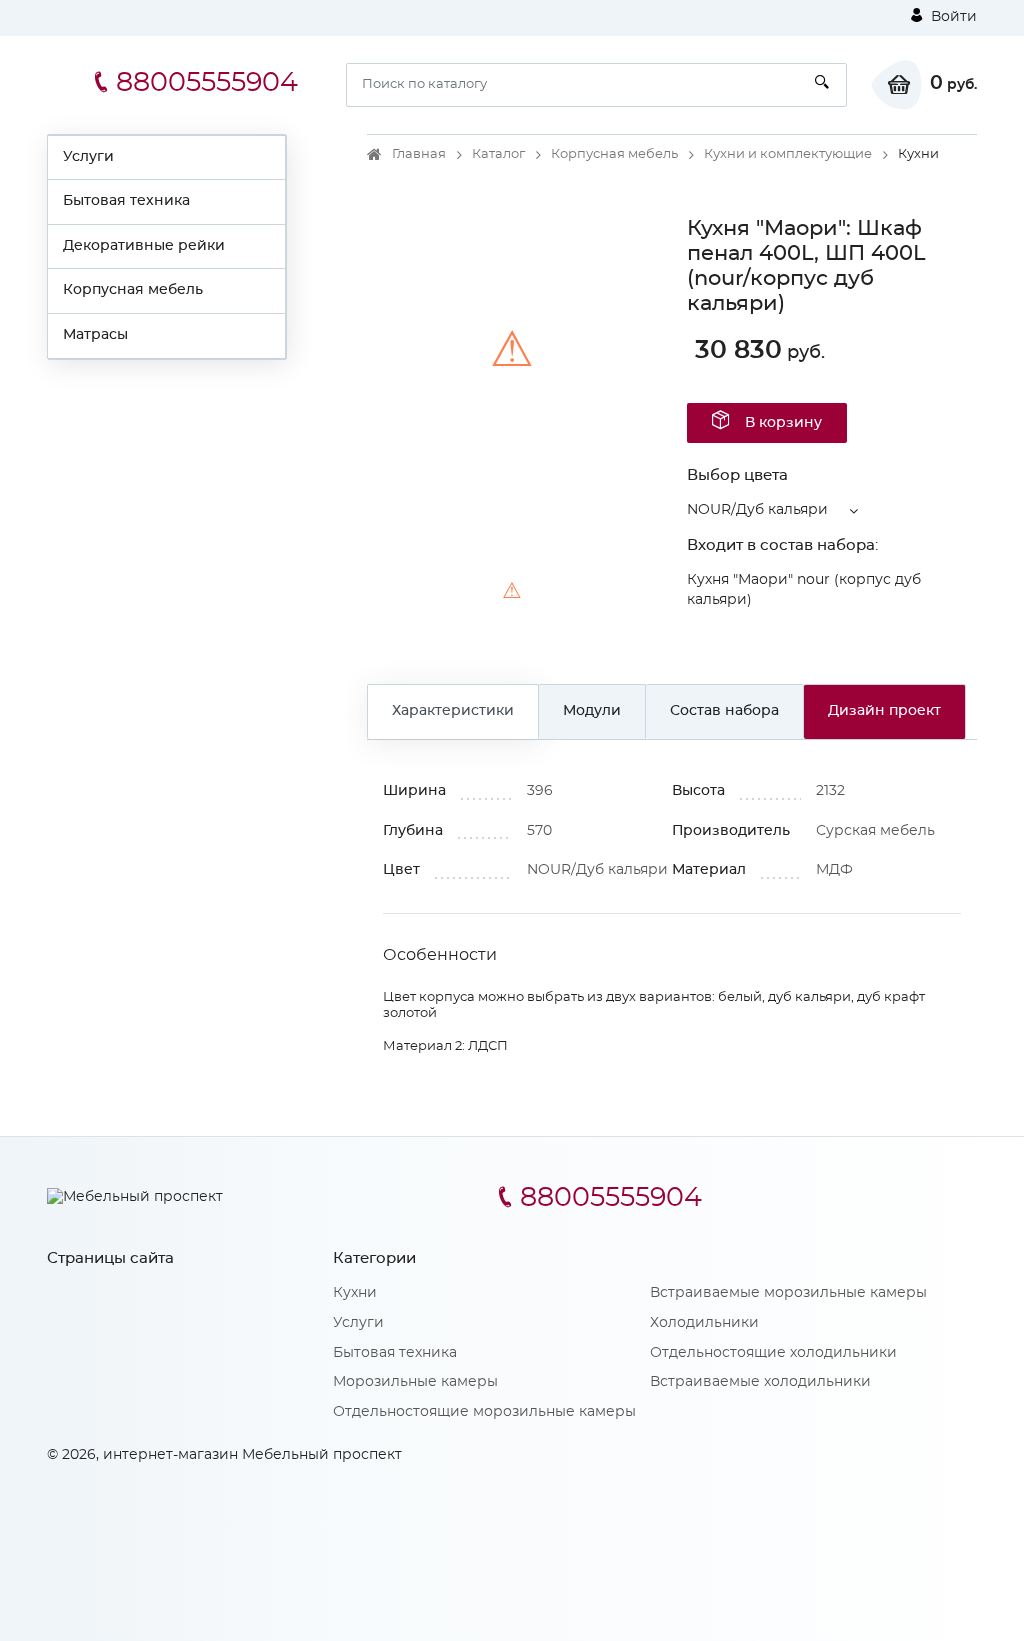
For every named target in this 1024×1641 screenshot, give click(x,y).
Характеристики (453, 711)
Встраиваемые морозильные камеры (788, 1293)
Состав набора (724, 711)
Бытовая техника (126, 201)
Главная (419, 154)
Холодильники (704, 1323)
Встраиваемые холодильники (760, 1382)
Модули (592, 711)
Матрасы (95, 335)
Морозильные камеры (415, 1382)
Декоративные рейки (144, 246)
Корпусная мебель (133, 290)
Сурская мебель (875, 831)
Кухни (355, 1293)
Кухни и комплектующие (788, 154)
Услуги (88, 157)
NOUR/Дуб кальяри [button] (757, 510)
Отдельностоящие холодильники (773, 1353)
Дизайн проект (884, 711)
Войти (952, 17)
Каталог (498, 154)
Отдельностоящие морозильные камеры (484, 1412)
